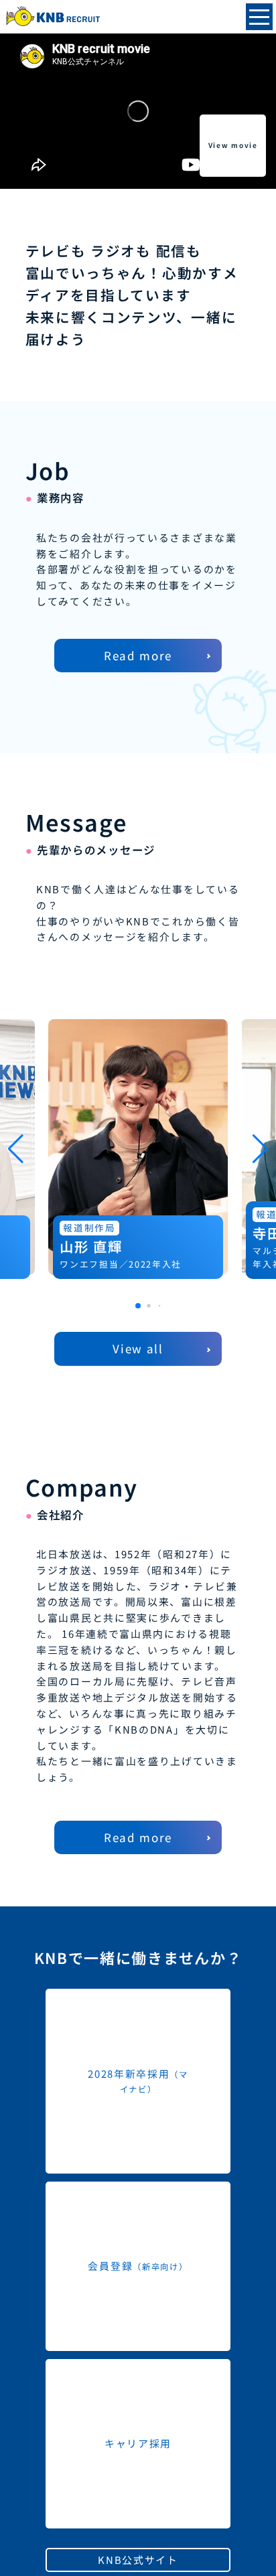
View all (138, 1348)
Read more (138, 655)
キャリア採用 (138, 2443)
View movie (233, 145)
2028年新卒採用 (138, 2081)
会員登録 (138, 2266)
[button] (138, 1306)
